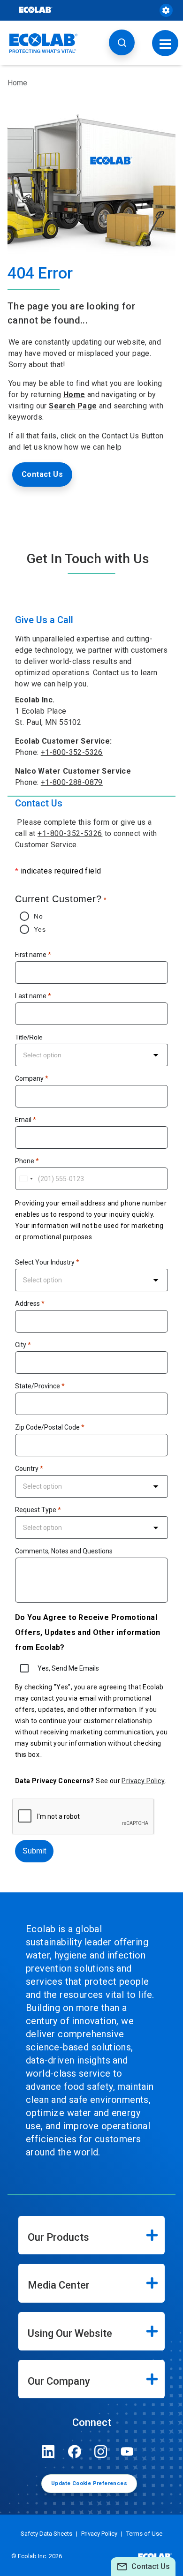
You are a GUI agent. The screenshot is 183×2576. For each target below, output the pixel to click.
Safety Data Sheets (46, 2534)
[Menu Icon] (165, 43)
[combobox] (91, 1055)
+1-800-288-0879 (72, 782)
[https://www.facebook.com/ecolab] (75, 2452)
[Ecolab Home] (44, 43)
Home (17, 83)
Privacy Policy (143, 1781)
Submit (34, 1851)
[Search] (122, 42)
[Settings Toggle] (166, 10)
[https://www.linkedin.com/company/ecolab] (48, 2452)
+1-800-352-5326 (72, 752)
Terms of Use (144, 2534)
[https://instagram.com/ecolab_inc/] (101, 2452)
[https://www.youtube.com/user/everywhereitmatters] (127, 2452)
